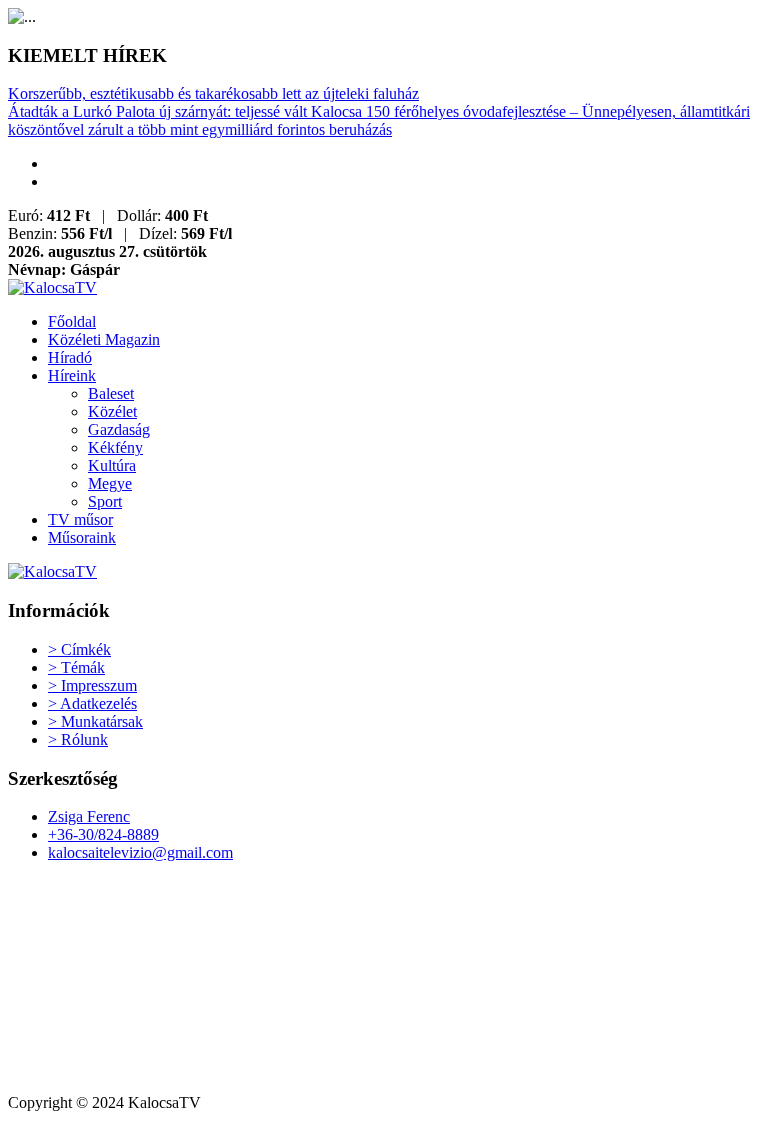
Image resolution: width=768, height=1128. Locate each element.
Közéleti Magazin (104, 339)
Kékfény (115, 447)
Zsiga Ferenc (89, 816)
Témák (76, 667)
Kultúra (112, 465)
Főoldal (72, 321)
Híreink (72, 375)
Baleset (111, 393)
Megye (110, 483)
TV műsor (80, 519)
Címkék (79, 649)
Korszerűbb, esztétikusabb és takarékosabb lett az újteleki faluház (213, 93)
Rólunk (78, 739)
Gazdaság (119, 429)
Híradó (70, 357)
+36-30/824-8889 (103, 834)
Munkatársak (95, 721)
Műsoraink (82, 537)
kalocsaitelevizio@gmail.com (140, 852)
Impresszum (92, 685)
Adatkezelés (92, 703)
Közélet (112, 411)
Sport (105, 501)
